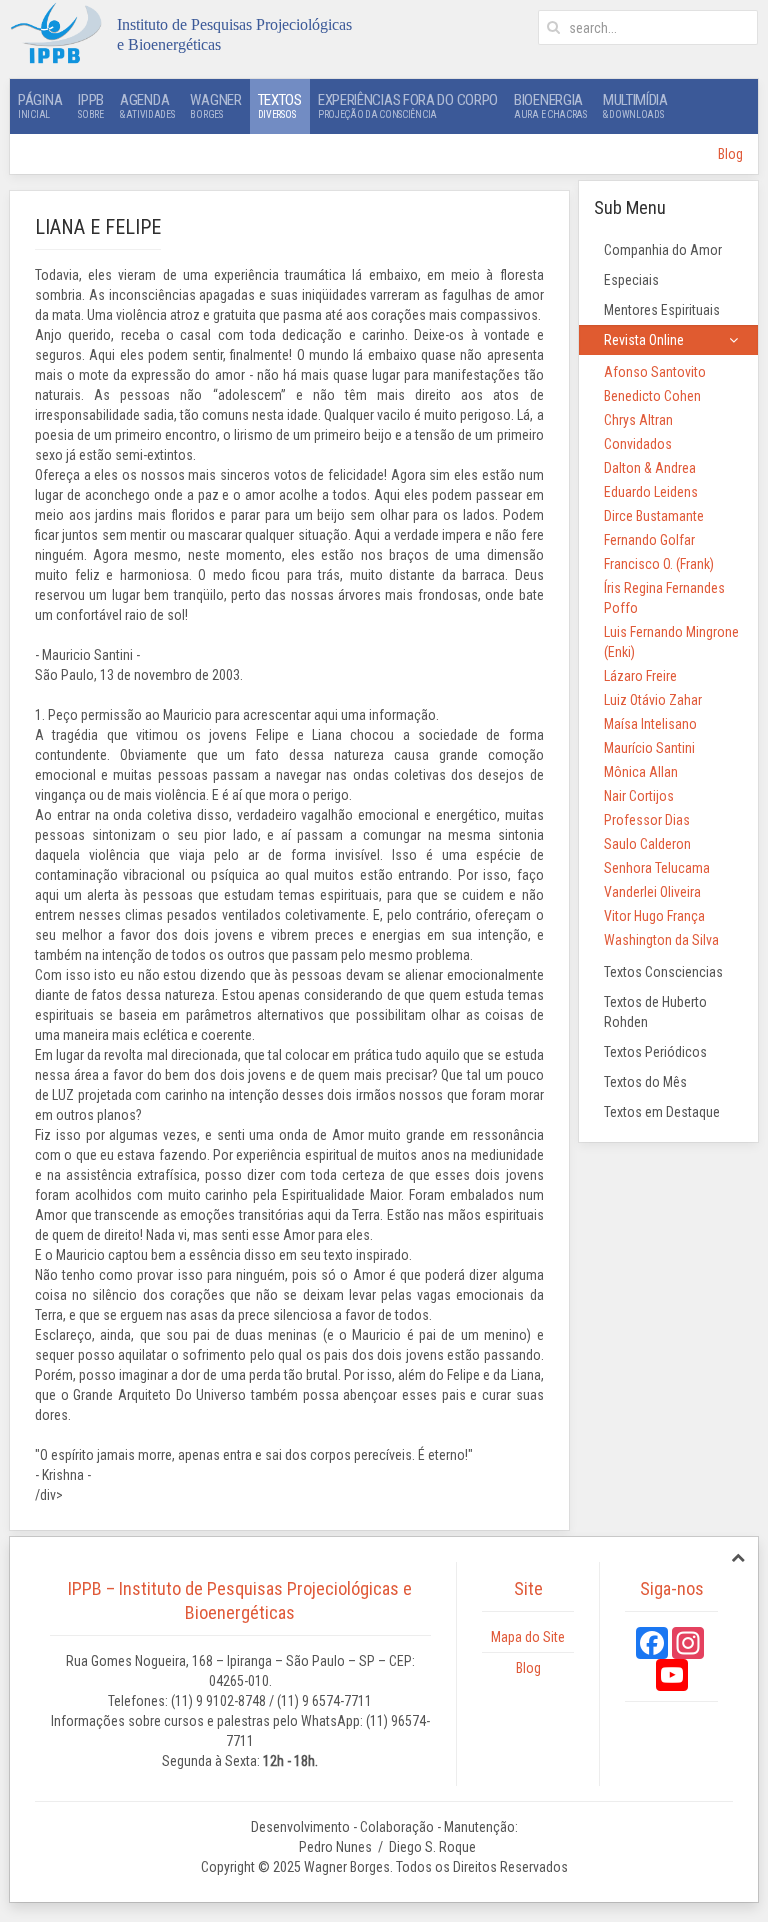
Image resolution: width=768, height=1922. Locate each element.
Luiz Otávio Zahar (653, 700)
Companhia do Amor (663, 250)
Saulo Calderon (647, 844)
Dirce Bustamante (654, 516)
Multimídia (635, 105)
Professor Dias (647, 820)
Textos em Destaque (662, 1112)
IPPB (91, 105)
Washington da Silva (661, 940)
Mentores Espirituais (662, 310)
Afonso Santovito (655, 372)
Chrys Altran (638, 420)
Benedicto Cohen (652, 396)
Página (40, 105)
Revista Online (644, 340)
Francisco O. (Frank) (659, 564)
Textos (280, 105)
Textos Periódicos (655, 1052)
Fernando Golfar (649, 540)
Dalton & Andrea (650, 468)
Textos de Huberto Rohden (655, 1012)
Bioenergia (550, 105)
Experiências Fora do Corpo (408, 105)
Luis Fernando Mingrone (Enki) (671, 642)
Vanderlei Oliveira (652, 892)
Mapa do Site (528, 1637)
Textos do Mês (645, 1082)
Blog (730, 154)
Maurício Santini (649, 748)
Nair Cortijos (639, 796)
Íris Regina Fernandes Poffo (664, 598)
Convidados (638, 444)
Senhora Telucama (657, 868)
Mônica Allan (641, 772)
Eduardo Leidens (651, 492)
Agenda (147, 105)
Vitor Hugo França (654, 916)
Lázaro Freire (640, 676)
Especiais (631, 280)
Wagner (215, 105)
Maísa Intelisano (650, 724)
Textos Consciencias (663, 972)
